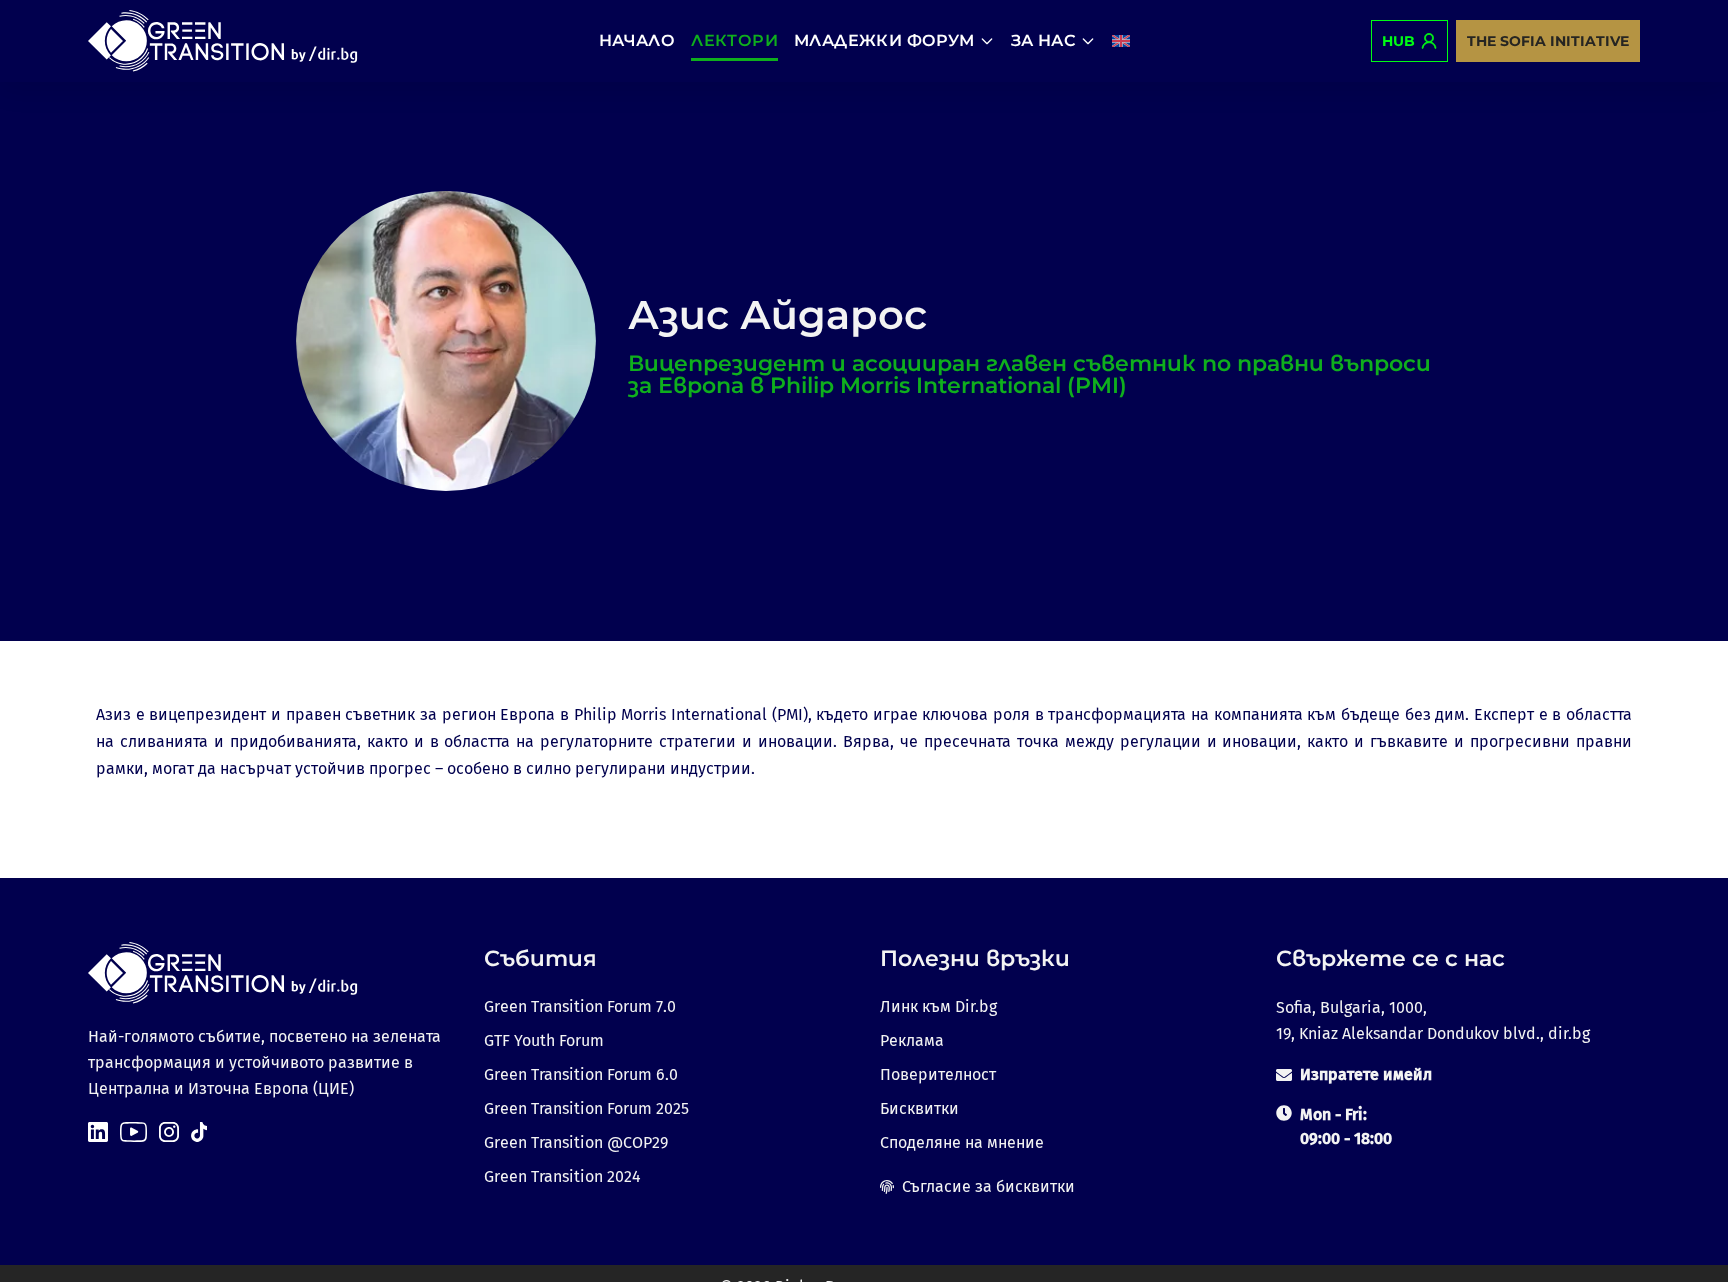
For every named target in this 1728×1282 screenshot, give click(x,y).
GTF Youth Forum (544, 1040)
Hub (1398, 41)
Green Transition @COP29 (576, 1142)
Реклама (912, 1040)
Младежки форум (884, 40)
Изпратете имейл (1366, 1074)
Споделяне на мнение (962, 1142)
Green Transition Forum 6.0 (581, 1074)
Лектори (734, 40)
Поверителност (938, 1074)
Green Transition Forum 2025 (586, 1108)
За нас (1043, 40)
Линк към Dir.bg (938, 1006)
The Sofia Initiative (1548, 41)
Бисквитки (919, 1108)
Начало (637, 40)
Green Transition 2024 (562, 1176)
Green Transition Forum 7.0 (580, 1006)
